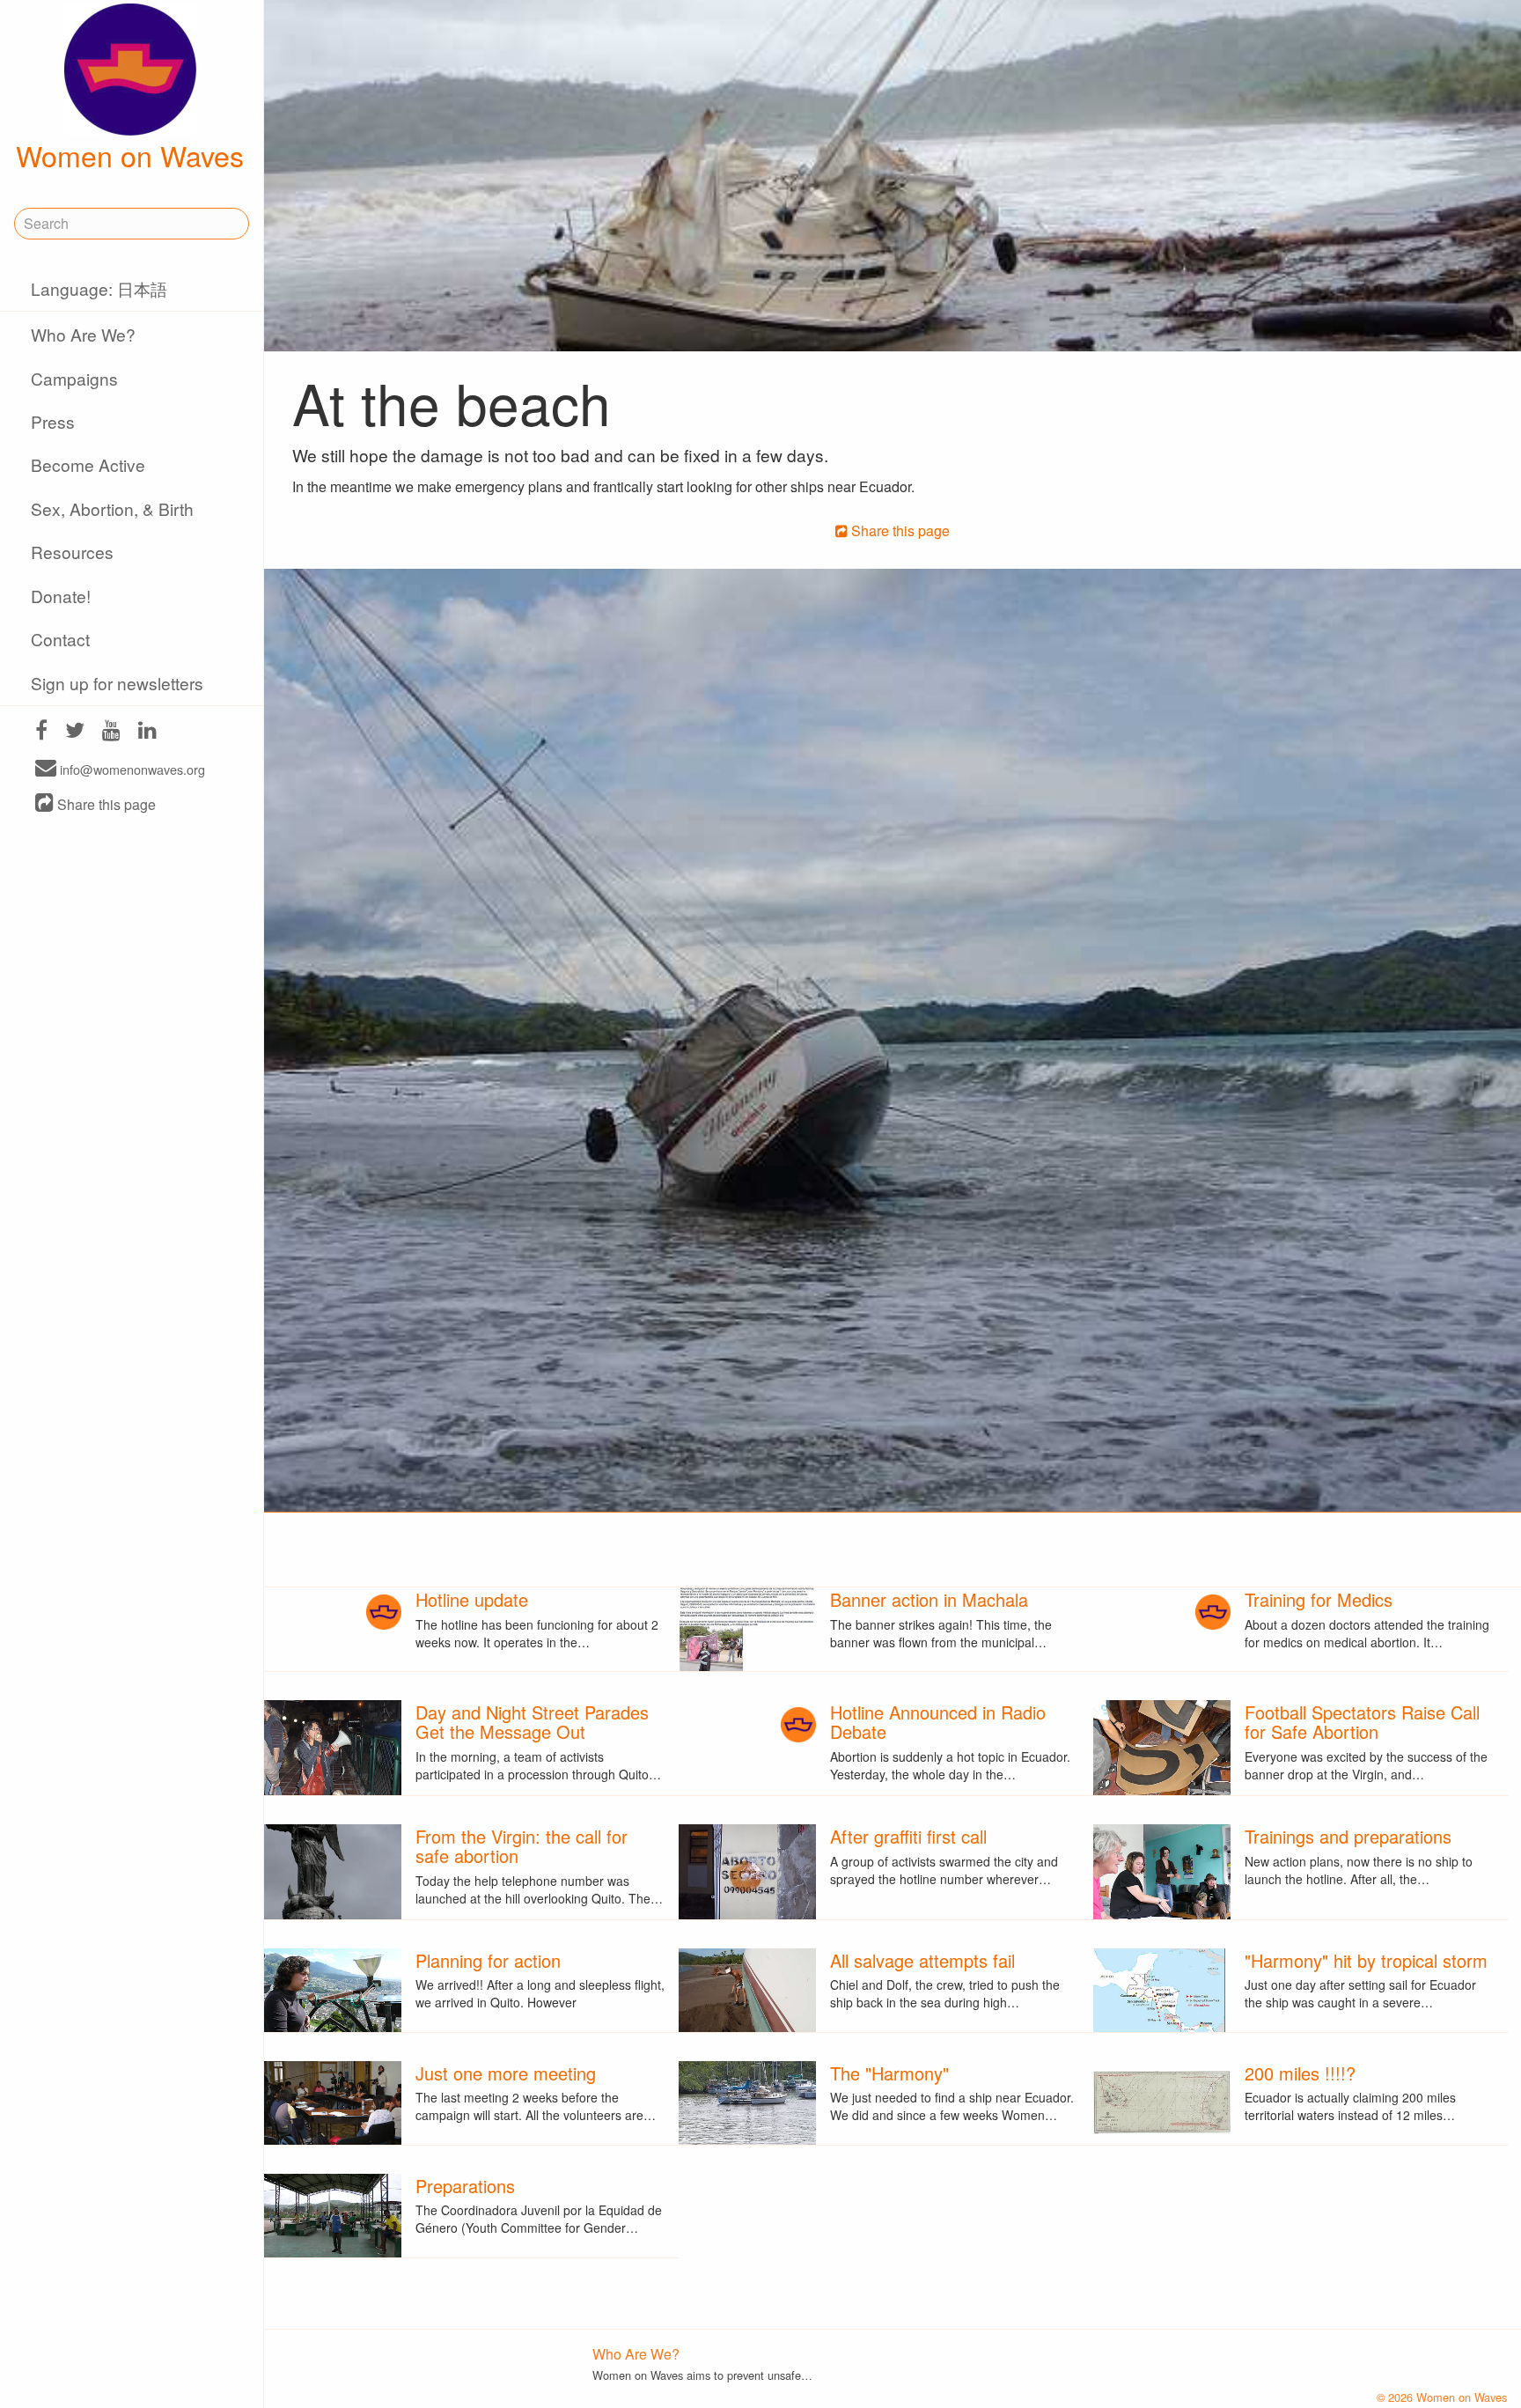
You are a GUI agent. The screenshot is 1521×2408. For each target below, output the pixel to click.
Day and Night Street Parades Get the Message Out (532, 1722)
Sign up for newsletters (117, 683)
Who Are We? (83, 334)
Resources (72, 552)
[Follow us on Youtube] (111, 732)
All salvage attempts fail (922, 1960)
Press (53, 421)
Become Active (88, 464)
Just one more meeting (506, 2073)
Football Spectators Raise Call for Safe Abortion (1362, 1722)
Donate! (61, 596)
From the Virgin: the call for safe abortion (522, 1846)
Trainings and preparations (1348, 1836)
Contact (60, 639)
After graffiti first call (908, 1836)
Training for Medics (1319, 1599)
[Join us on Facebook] (41, 732)
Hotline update (472, 1599)
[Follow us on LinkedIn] (147, 732)
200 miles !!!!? (1300, 2073)
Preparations (465, 2186)
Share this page (105, 804)
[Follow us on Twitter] (75, 732)
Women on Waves (130, 155)
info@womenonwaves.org (131, 769)
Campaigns (74, 378)
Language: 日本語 (99, 288)
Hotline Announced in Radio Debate (938, 1722)
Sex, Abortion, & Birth (112, 508)
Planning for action (488, 1960)
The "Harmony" (889, 2073)
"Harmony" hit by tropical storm (1366, 1960)
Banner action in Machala (929, 1599)
